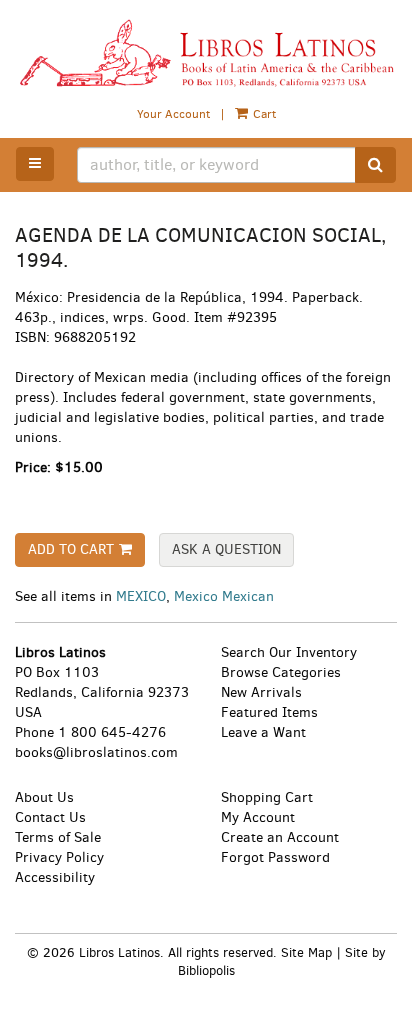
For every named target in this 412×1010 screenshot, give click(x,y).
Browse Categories (281, 672)
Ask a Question (226, 549)
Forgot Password (275, 857)
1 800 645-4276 (112, 732)
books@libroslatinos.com (96, 752)
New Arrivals (261, 692)
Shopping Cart (267, 797)
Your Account (173, 114)
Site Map (306, 952)
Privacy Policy (59, 857)
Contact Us (50, 817)
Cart (263, 114)
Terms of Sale (58, 837)
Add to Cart (71, 549)
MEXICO (141, 596)
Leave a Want (263, 732)
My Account (258, 817)
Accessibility (55, 877)
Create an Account (280, 837)
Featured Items (269, 712)
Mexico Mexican (224, 596)
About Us (44, 797)
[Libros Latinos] (206, 53)
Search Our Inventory (289, 652)
